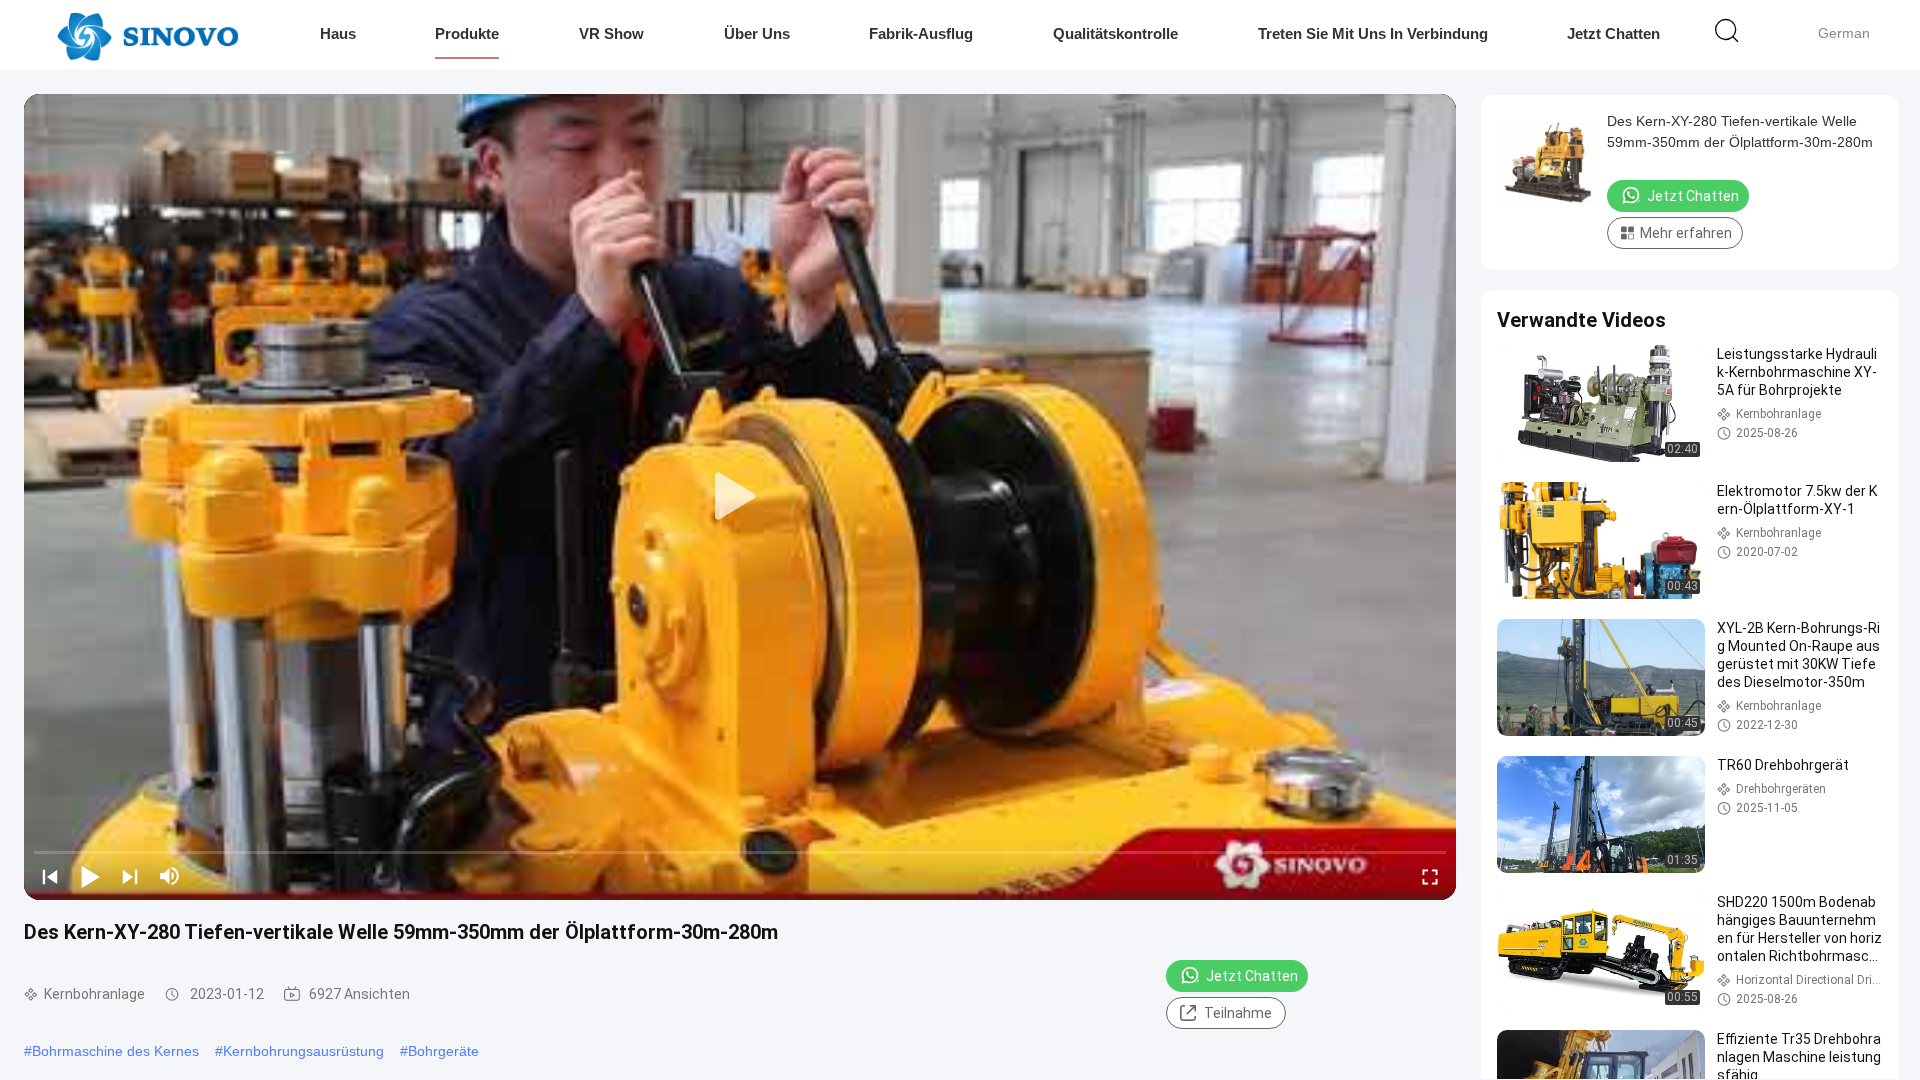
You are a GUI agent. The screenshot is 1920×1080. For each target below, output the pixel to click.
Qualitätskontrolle (1115, 33)
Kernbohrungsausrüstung (303, 1051)
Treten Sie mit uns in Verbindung (1373, 33)
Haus (338, 33)
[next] (130, 876)
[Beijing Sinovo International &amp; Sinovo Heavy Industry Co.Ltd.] (147, 35)
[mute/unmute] (170, 876)
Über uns (757, 33)
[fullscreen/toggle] (1430, 876)
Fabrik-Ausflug (921, 33)
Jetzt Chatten (1613, 33)
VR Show (611, 33)
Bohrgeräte (443, 1051)
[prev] (50, 876)
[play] (740, 497)
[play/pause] (90, 876)
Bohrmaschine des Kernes (115, 1051)
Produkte (467, 33)
